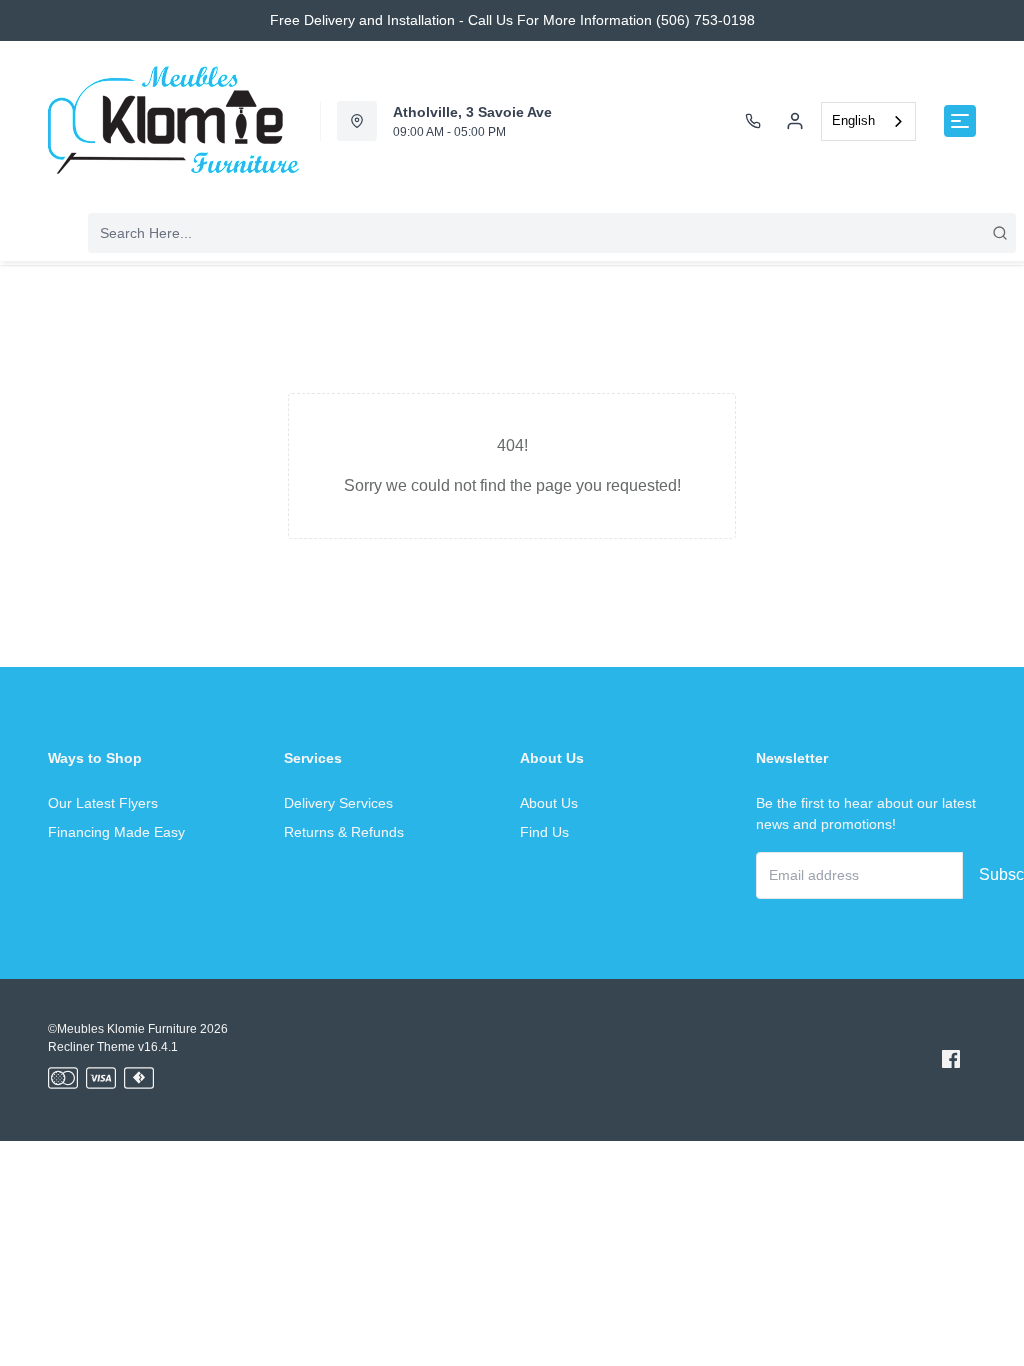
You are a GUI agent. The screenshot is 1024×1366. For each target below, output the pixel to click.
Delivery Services (338, 803)
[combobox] (868, 121)
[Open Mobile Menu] (960, 121)
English (853, 120)
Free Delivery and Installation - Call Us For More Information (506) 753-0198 (512, 20)
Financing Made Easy (116, 832)
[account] (795, 121)
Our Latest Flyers (103, 803)
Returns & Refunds (344, 832)
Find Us (544, 832)
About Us (549, 803)
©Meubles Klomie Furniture (122, 1029)
